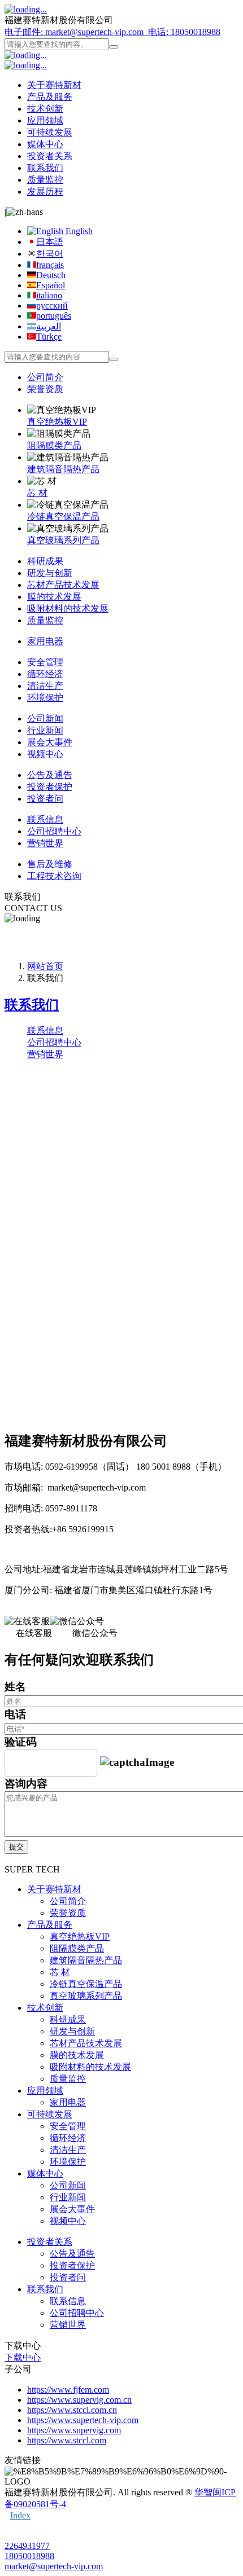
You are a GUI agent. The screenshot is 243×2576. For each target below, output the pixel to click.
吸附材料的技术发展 (68, 608)
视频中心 (45, 754)
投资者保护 (50, 787)
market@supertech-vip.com (54, 2566)
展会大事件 (50, 742)
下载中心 (23, 2357)
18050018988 (29, 2556)
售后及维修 (50, 864)
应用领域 (45, 120)
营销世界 (45, 843)
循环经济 (45, 674)
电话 (15, 1714)
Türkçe (49, 337)
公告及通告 (50, 775)
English (78, 231)
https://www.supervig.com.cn (79, 2400)
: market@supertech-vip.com (75, 32)
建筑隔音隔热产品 (63, 469)
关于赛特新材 (54, 85)
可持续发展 (50, 132)
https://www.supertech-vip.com (83, 2420)
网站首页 (45, 966)
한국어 (50, 254)
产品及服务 (50, 97)
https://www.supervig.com (74, 2430)
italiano (49, 295)
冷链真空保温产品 (63, 516)
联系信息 (45, 819)
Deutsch (51, 275)
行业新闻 (45, 730)
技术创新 (45, 109)
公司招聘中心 (54, 831)
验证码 (21, 1742)
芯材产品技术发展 (63, 585)
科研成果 (45, 561)
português (54, 316)
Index (20, 2515)
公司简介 (45, 377)
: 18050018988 (184, 32)
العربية (49, 326)
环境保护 (45, 698)
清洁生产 (45, 686)
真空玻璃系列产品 (63, 540)
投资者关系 (50, 156)
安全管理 (45, 662)
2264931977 (27, 2546)
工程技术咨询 (54, 876)
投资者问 (45, 799)
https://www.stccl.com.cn (72, 2410)
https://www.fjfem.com (68, 2390)
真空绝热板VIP (57, 422)
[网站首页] (26, 9)
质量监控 (45, 180)
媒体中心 (45, 144)
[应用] (114, 47)
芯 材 (37, 493)
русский (52, 305)
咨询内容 (26, 1784)
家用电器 (45, 641)
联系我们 (45, 168)
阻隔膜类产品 (54, 445)
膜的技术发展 (54, 597)
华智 (203, 2492)
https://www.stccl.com (67, 2440)
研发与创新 (50, 573)
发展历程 (45, 192)
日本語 (50, 242)
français (50, 265)
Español (51, 285)
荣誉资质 (45, 389)
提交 (16, 1847)
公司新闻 (45, 718)
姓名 (15, 1687)
